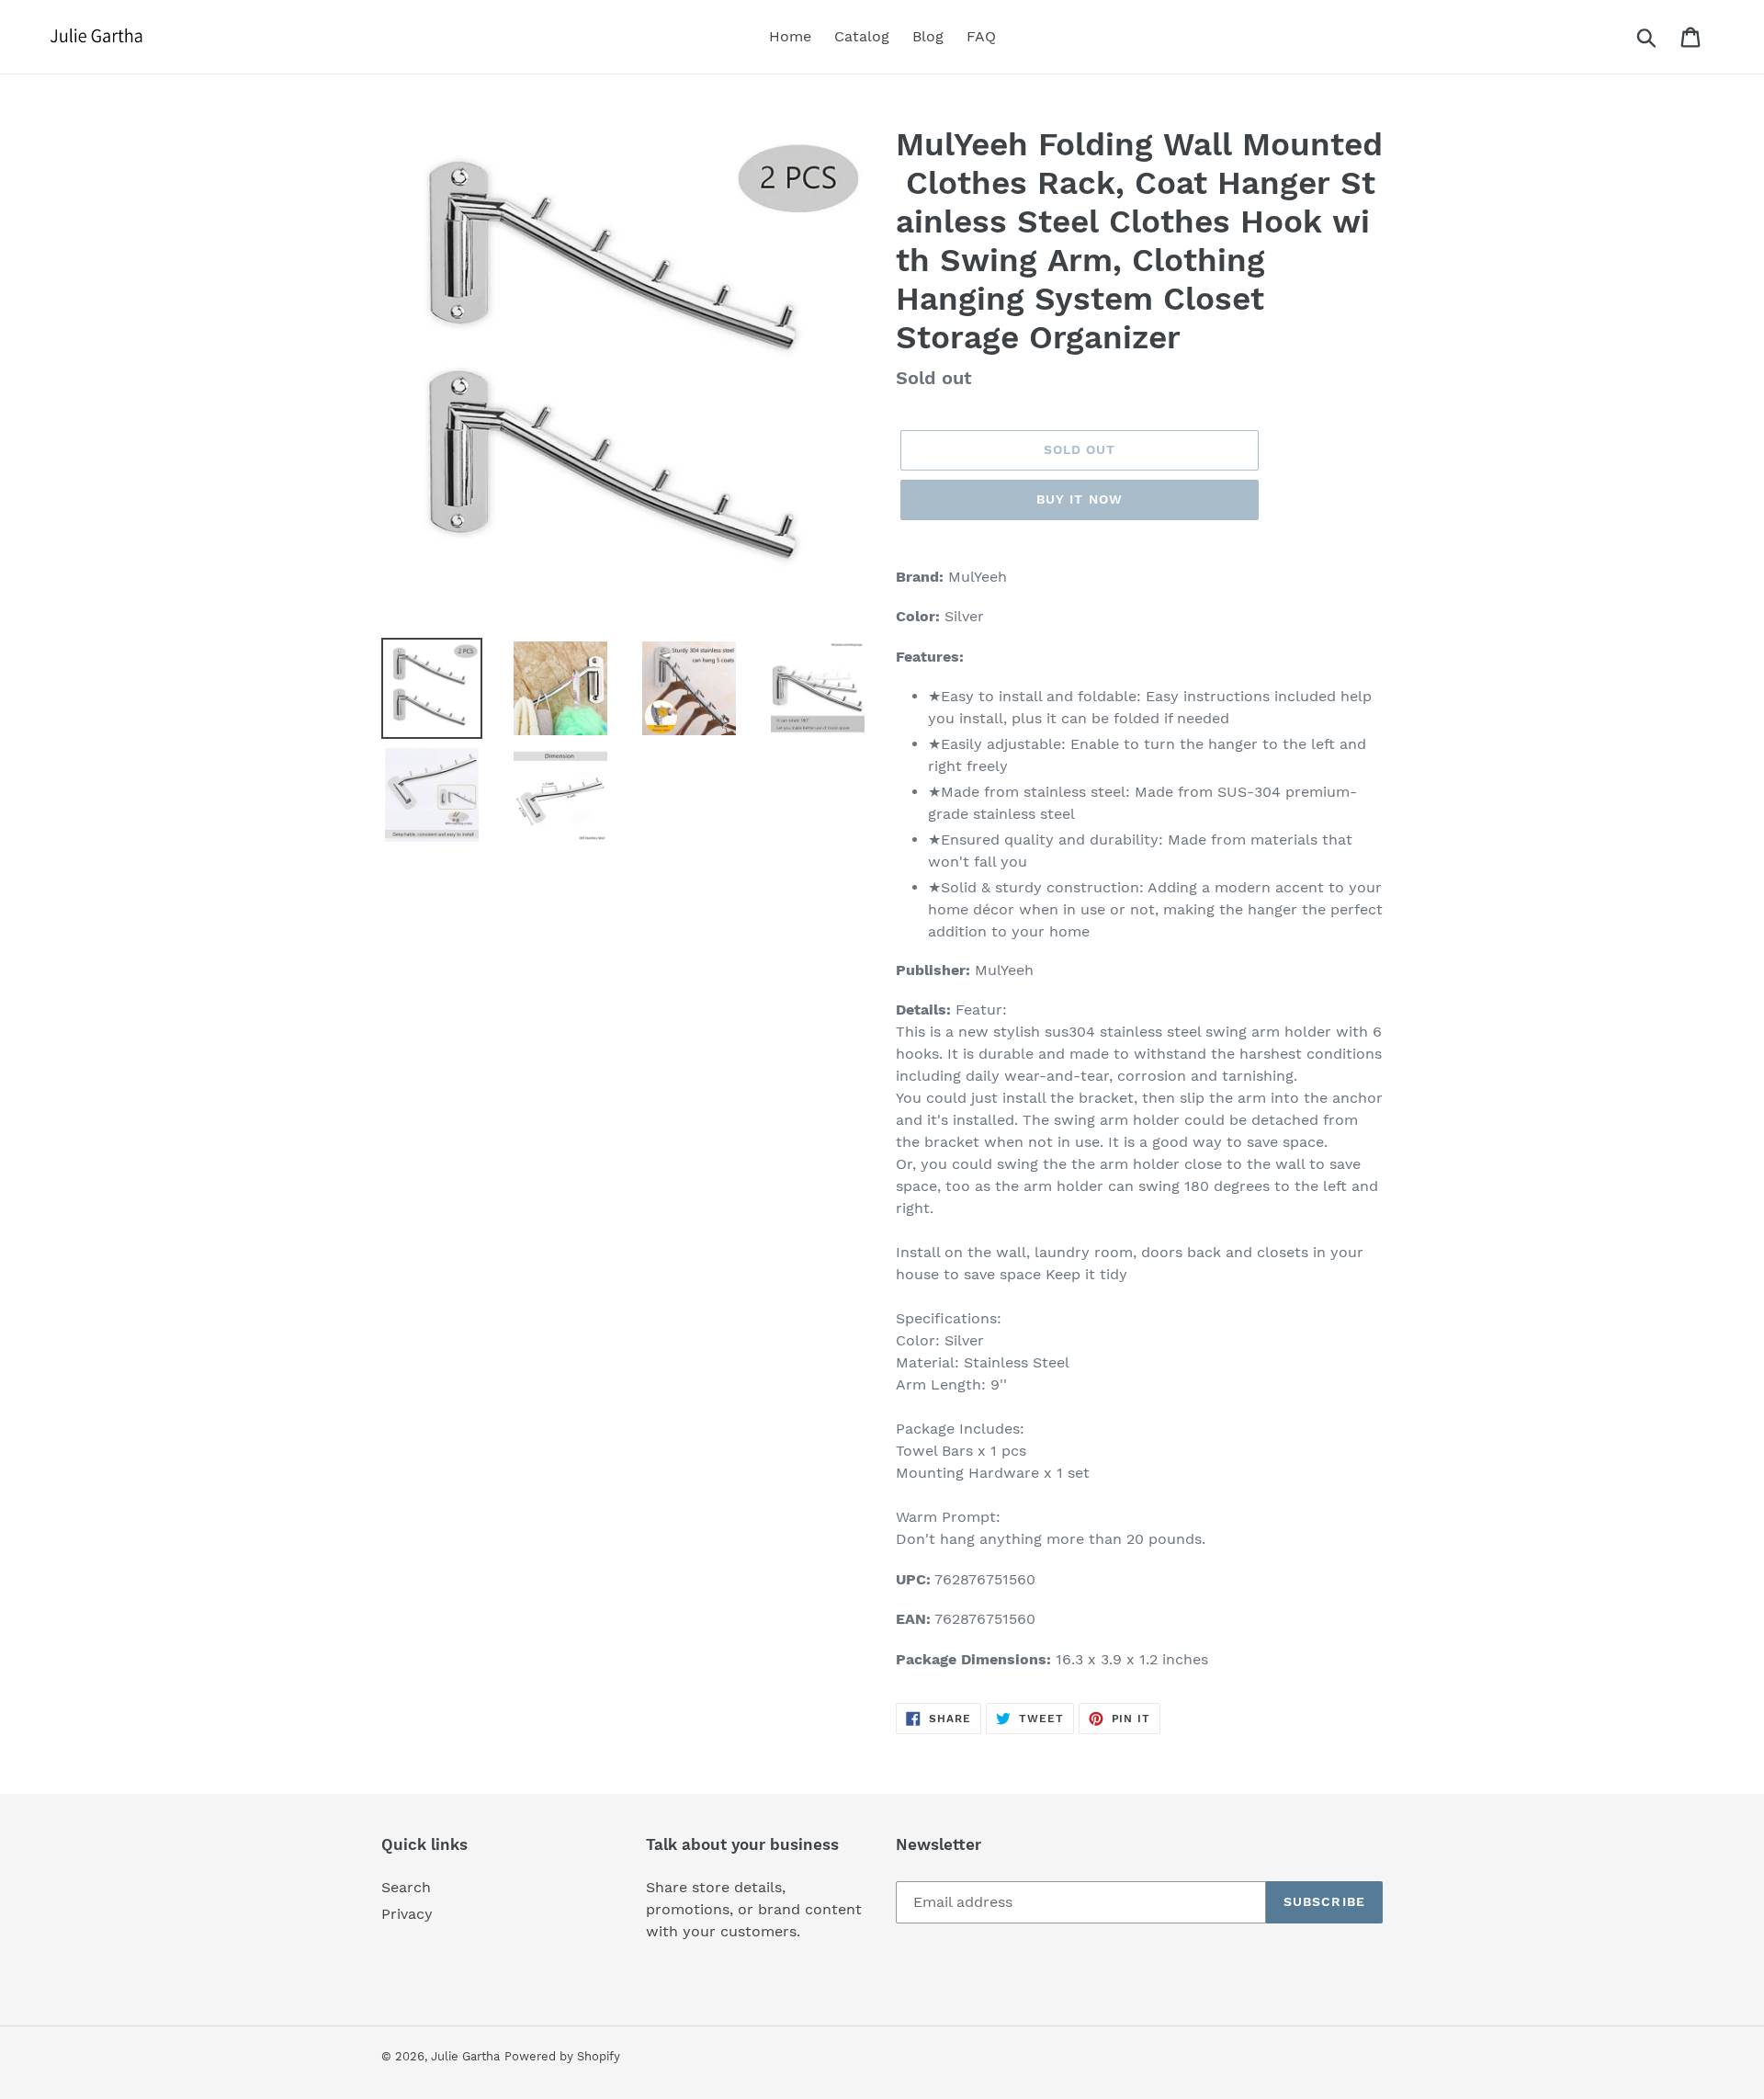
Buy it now (1080, 499)
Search (406, 1887)
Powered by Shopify (562, 2056)
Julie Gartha (465, 2056)
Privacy (407, 1914)
